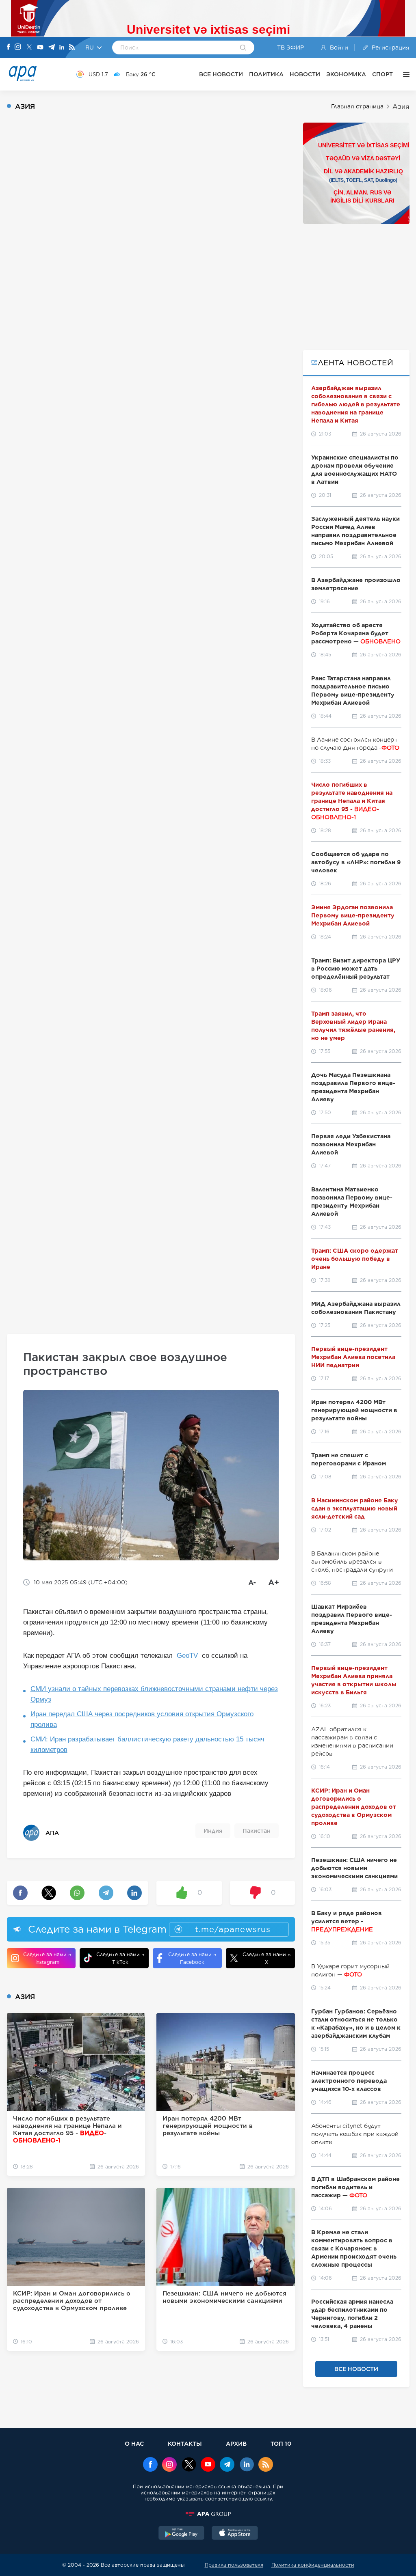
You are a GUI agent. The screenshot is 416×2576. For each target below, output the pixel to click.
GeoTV (187, 1656)
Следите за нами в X (266, 1958)
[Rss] (72, 48)
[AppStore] (235, 2534)
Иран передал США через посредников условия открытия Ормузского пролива (142, 1719)
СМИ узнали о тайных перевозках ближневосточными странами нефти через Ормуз (154, 1694)
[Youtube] (40, 48)
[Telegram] (52, 48)
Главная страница (357, 106)
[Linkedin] (62, 48)
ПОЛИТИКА (266, 74)
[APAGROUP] (208, 2514)
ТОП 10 (281, 2443)
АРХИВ (236, 2443)
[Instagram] (18, 47)
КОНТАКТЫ (185, 2443)
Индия (213, 1831)
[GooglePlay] (182, 2534)
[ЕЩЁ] (404, 74)
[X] (29, 48)
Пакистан (257, 1831)
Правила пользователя (234, 2565)
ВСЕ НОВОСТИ (221, 74)
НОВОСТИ (305, 74)
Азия (401, 107)
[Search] (243, 48)
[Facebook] (9, 47)
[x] (189, 2465)
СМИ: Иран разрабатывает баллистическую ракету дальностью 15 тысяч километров (147, 1744)
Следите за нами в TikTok (120, 1958)
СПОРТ (382, 74)
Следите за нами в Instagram (47, 1958)
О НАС (134, 2443)
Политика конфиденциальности (313, 2565)
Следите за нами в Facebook (192, 1958)
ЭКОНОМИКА (346, 74)
